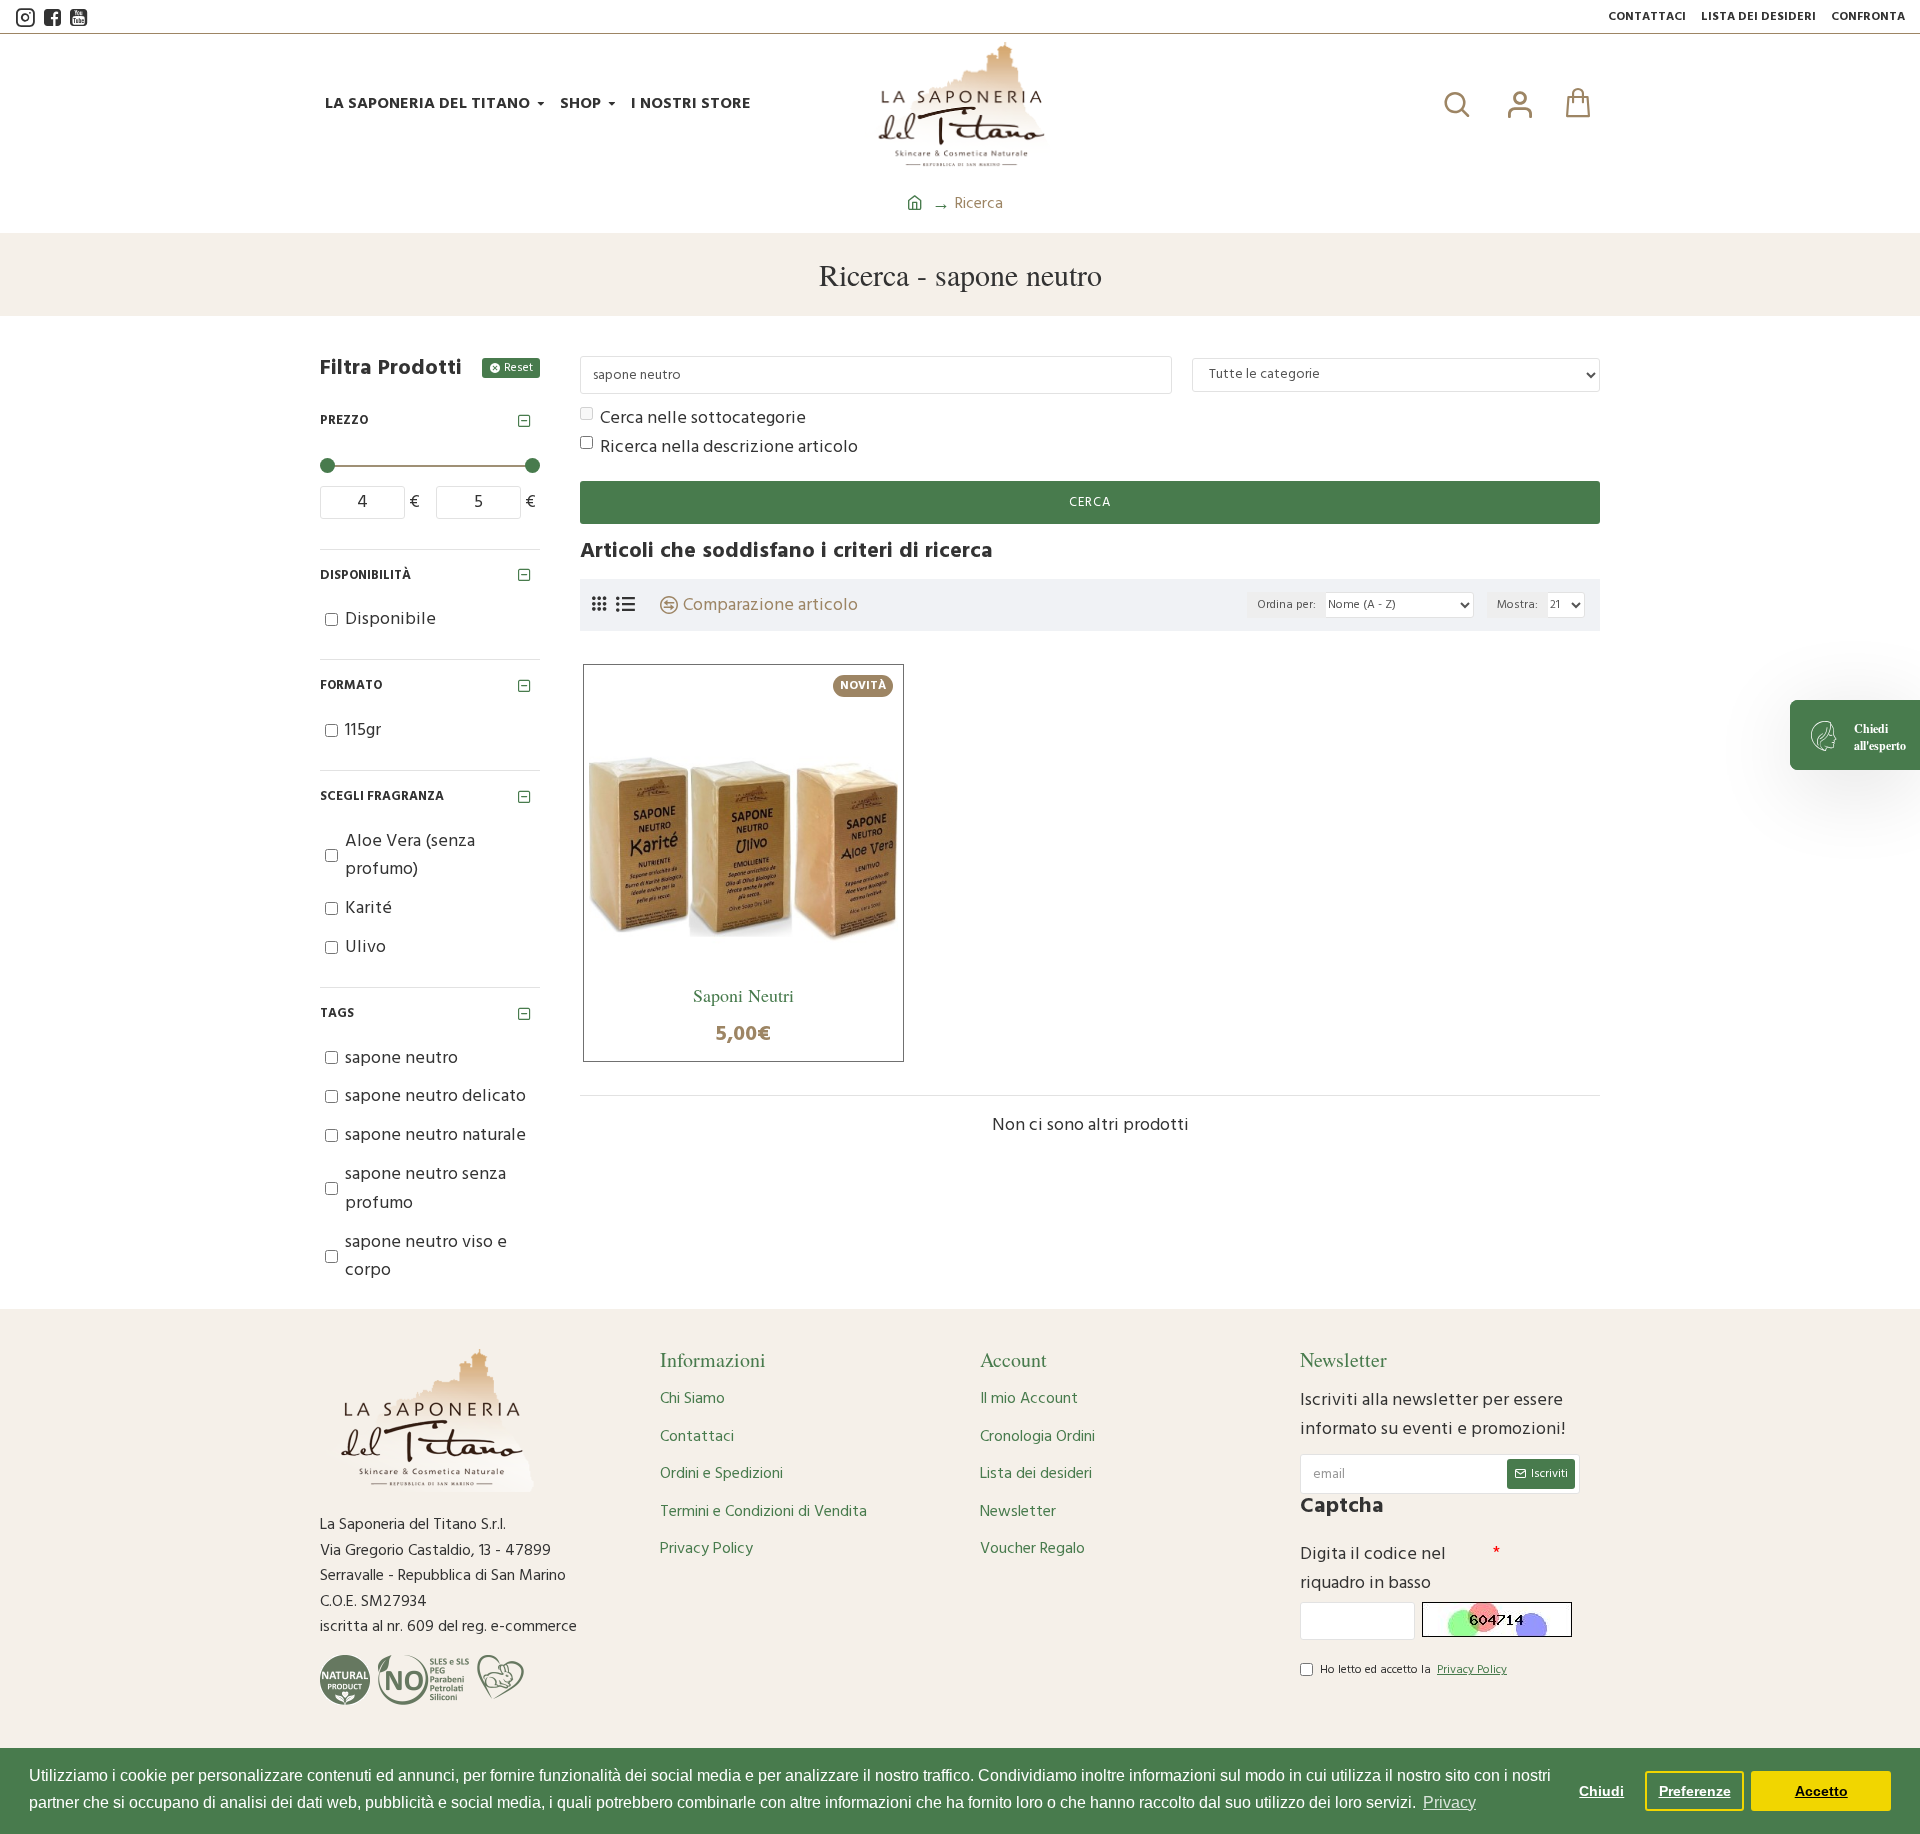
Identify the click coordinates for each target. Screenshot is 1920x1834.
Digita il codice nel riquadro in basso (1373, 1568)
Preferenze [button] (1695, 1791)
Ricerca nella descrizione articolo (729, 446)
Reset (518, 367)
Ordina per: (1286, 604)
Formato (351, 685)
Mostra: (1517, 604)
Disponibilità (365, 575)
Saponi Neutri (743, 996)
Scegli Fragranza (382, 796)
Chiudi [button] (1601, 1791)
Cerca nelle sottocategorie (703, 417)
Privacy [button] (1449, 1802)
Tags (337, 1013)
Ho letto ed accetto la (1413, 1669)
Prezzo (344, 420)
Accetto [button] (1821, 1791)
